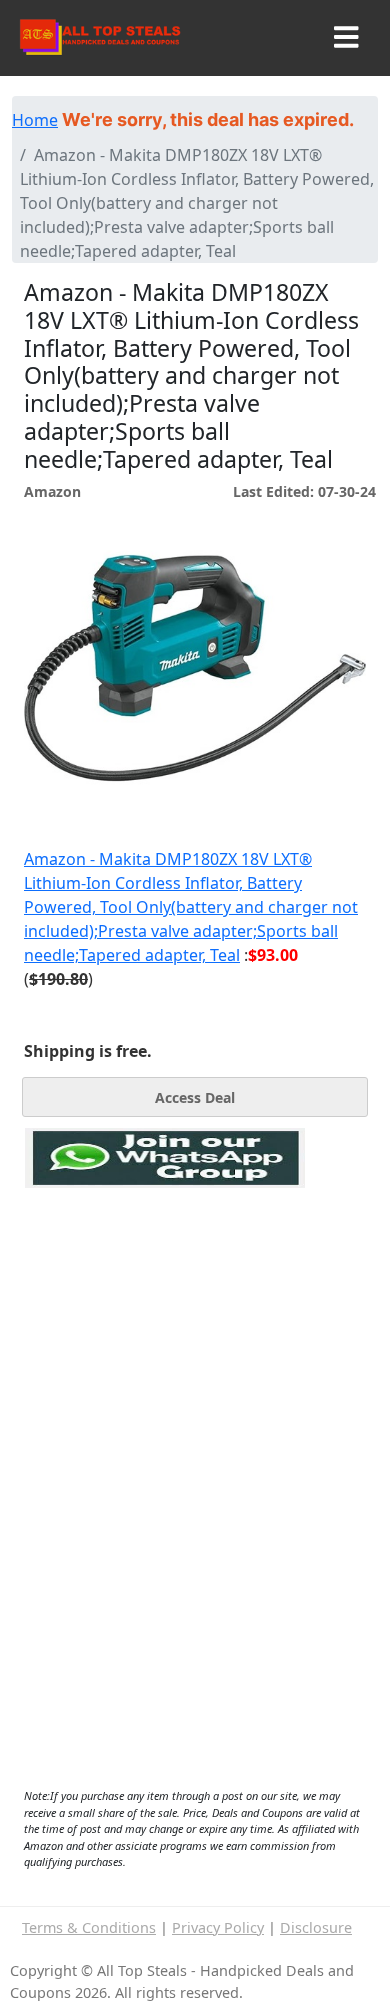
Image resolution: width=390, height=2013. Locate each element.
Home (35, 120)
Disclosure (316, 1927)
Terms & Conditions (89, 1927)
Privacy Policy (218, 1927)
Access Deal (195, 1097)
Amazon (52, 491)
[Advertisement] (165, 1280)
